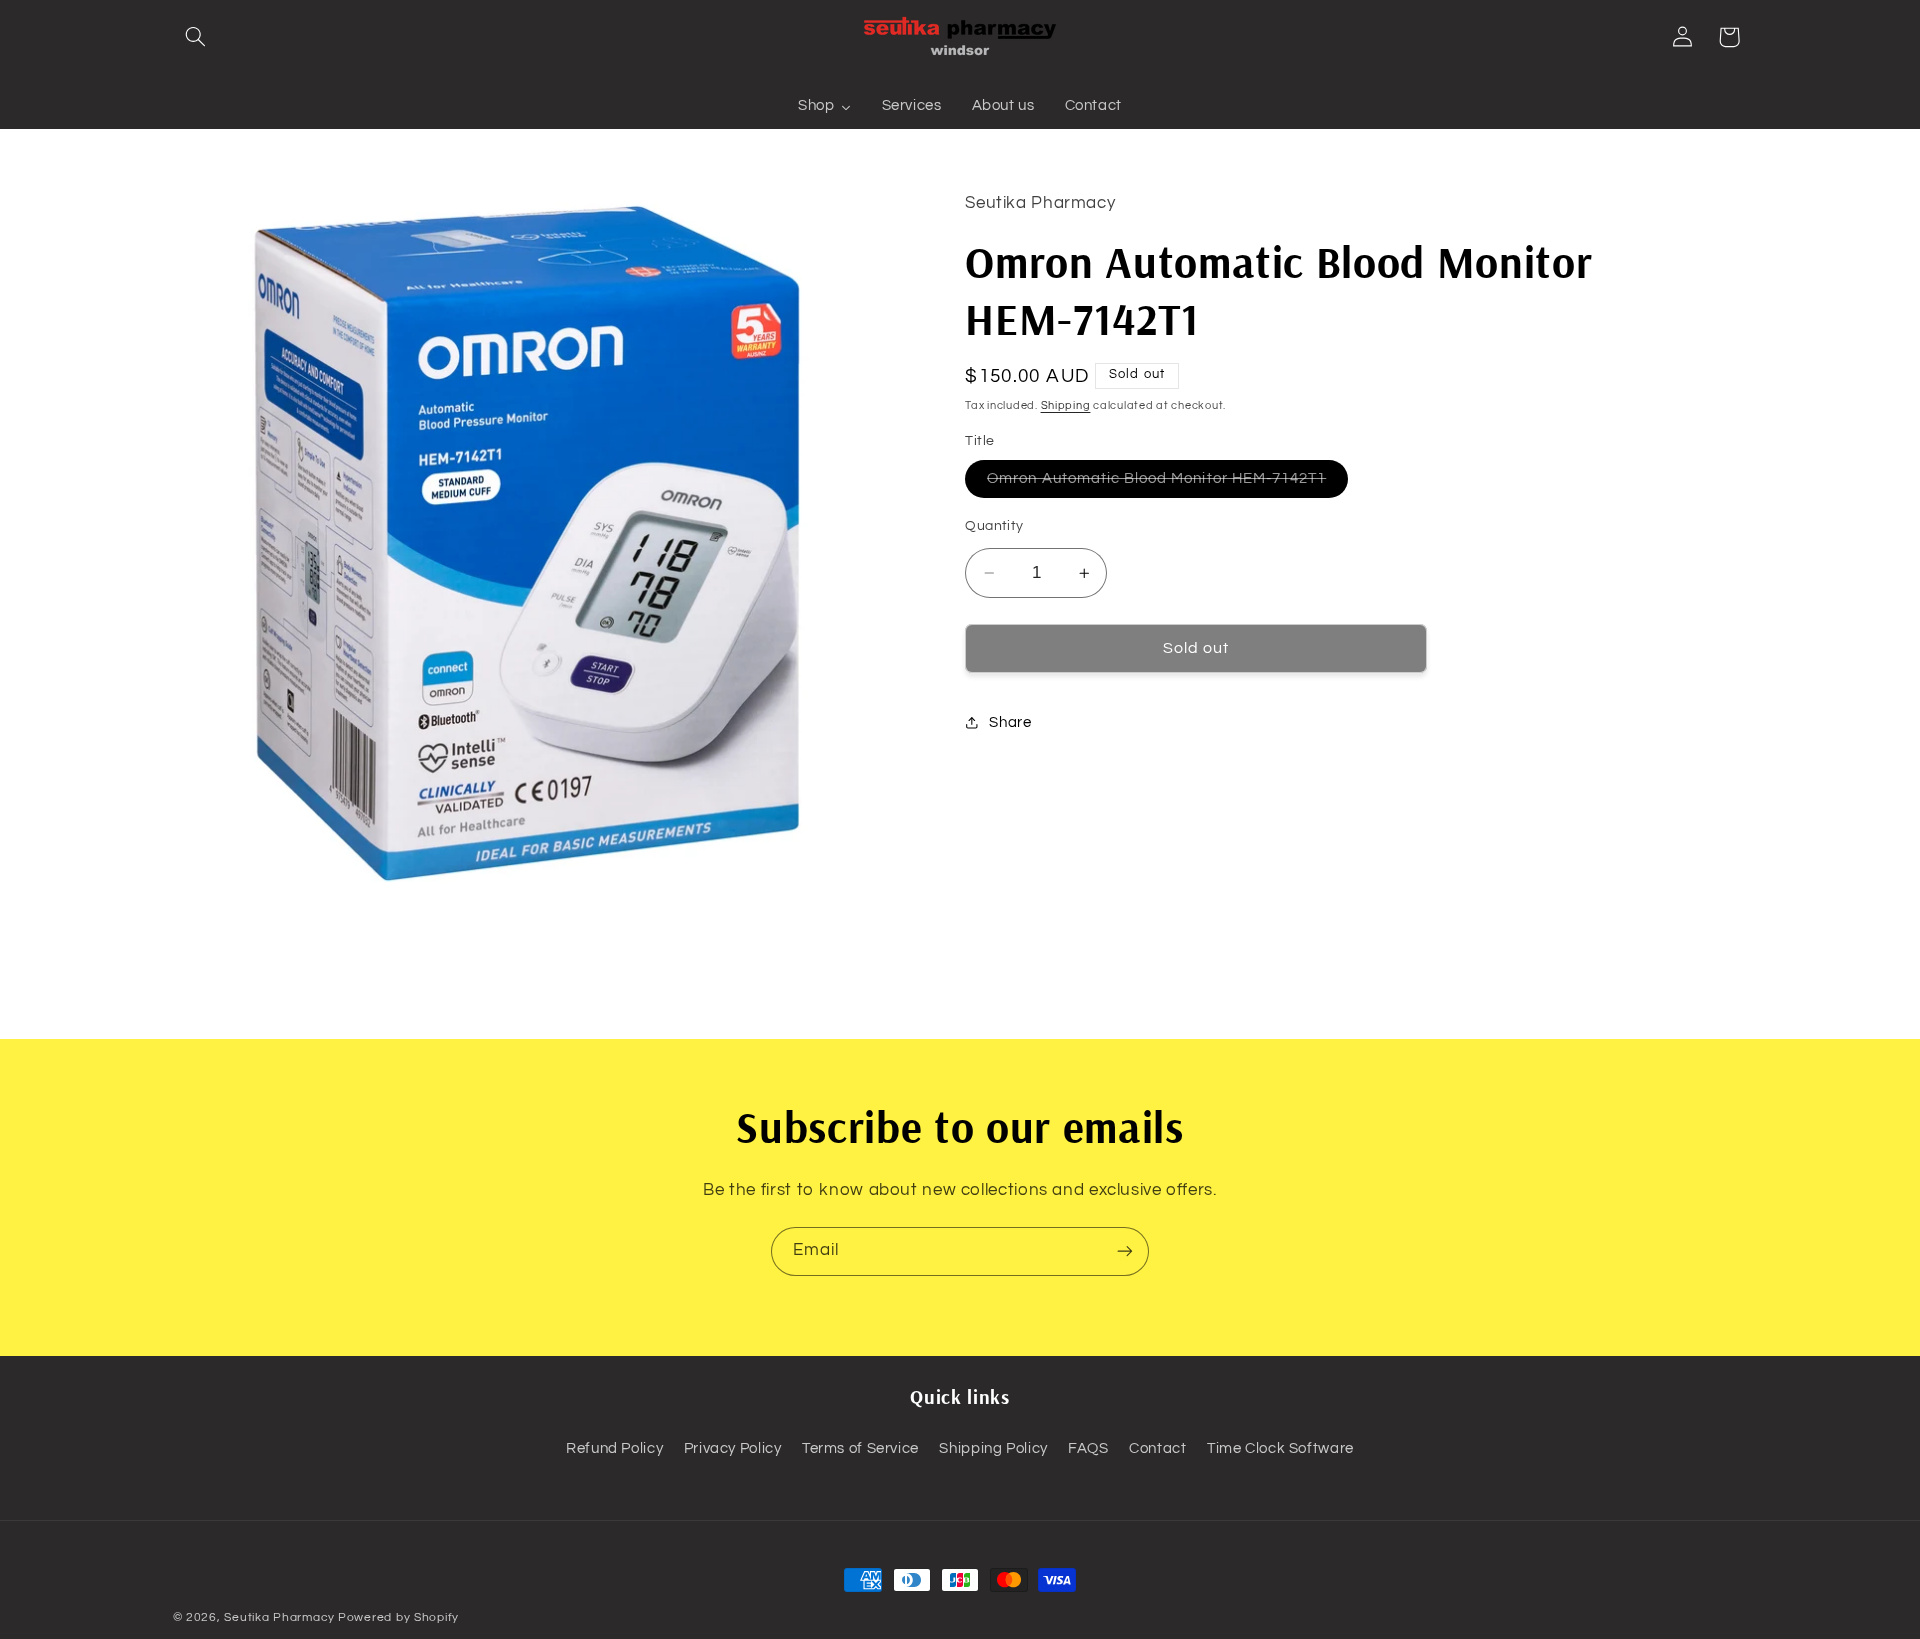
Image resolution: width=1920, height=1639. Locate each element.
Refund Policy (614, 1448)
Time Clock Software (1280, 1448)
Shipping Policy (993, 1448)
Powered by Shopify (398, 1617)
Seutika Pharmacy (279, 1617)
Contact (1157, 1448)
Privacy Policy (733, 1448)
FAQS (1088, 1448)
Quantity (994, 526)
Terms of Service (860, 1448)
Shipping (1066, 405)
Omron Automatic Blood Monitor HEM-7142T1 (1167, 484)
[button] (196, 37)
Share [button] (1010, 722)
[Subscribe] (1125, 1251)
